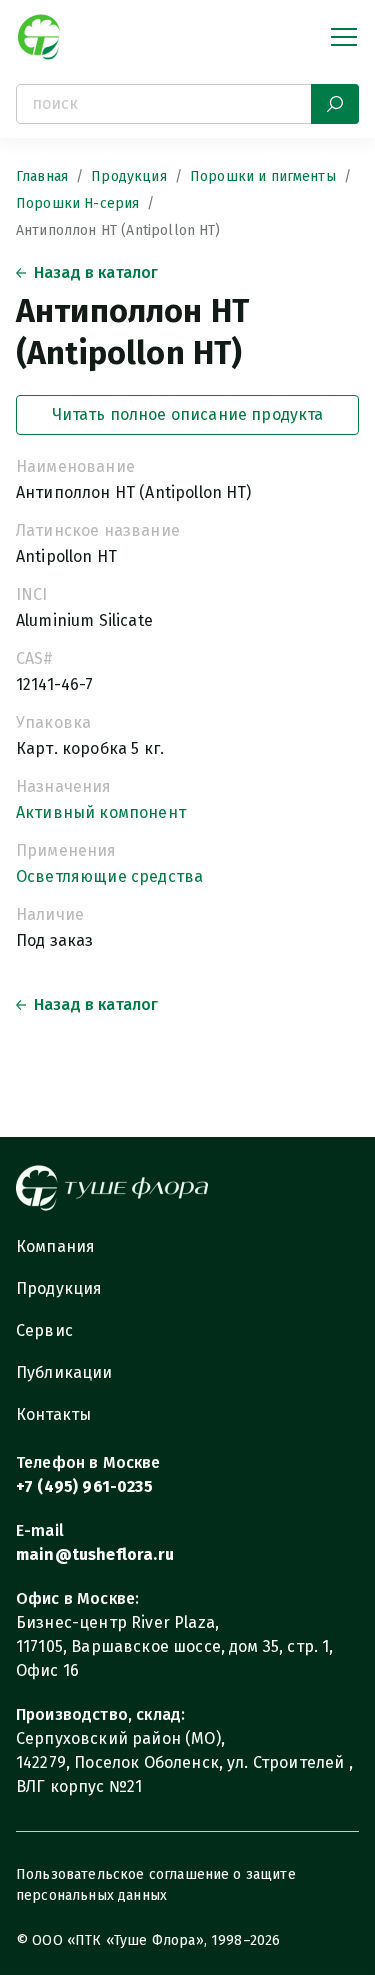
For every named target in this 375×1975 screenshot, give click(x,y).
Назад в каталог (96, 272)
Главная (42, 176)
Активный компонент (101, 812)
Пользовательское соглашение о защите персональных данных (156, 1885)
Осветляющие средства (109, 876)
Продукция (128, 176)
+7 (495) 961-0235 (84, 1486)
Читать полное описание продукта (188, 414)
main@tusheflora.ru (95, 1554)
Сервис (44, 1330)
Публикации (64, 1372)
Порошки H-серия (77, 203)
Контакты (53, 1414)
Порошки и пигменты (263, 176)
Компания (55, 1246)
